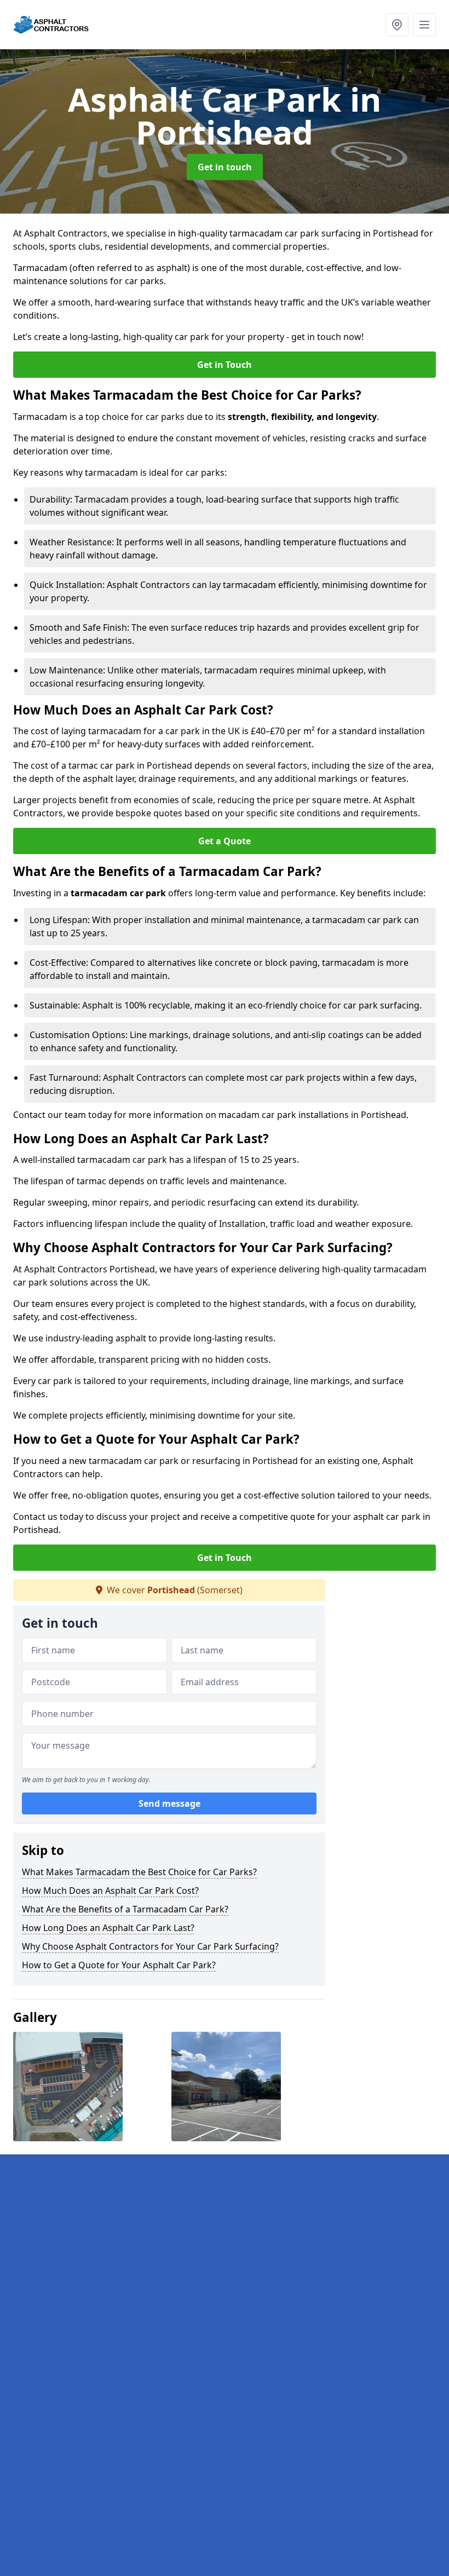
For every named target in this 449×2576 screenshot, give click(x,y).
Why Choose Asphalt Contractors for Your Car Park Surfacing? (150, 1946)
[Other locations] (397, 25)
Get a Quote (225, 841)
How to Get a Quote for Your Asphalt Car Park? (119, 1965)
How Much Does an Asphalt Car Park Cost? (110, 1891)
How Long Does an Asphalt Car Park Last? (108, 1928)
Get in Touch (225, 365)
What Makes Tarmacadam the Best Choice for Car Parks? (139, 1872)
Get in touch (225, 167)
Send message (169, 1803)
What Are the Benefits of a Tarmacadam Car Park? (125, 1909)
